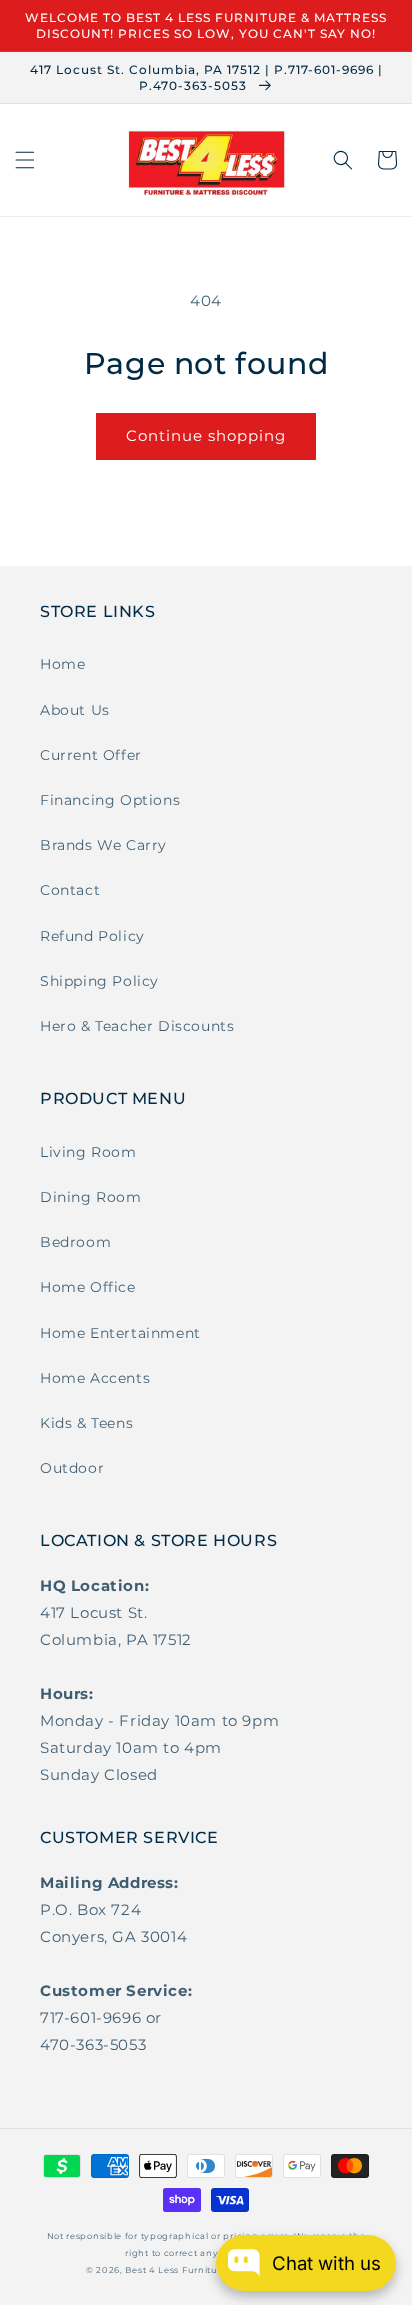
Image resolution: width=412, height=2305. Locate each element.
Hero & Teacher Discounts (137, 1026)
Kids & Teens (86, 1423)
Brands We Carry (103, 845)
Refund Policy (92, 936)
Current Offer (91, 755)
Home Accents (95, 1378)
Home (62, 664)
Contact (70, 890)
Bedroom (75, 1242)
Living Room (88, 1152)
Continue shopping (206, 435)
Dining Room (91, 1197)
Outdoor (72, 1468)
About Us (75, 710)
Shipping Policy (99, 981)
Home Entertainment (120, 1333)
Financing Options (110, 800)
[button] (25, 160)
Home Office (88, 1287)
